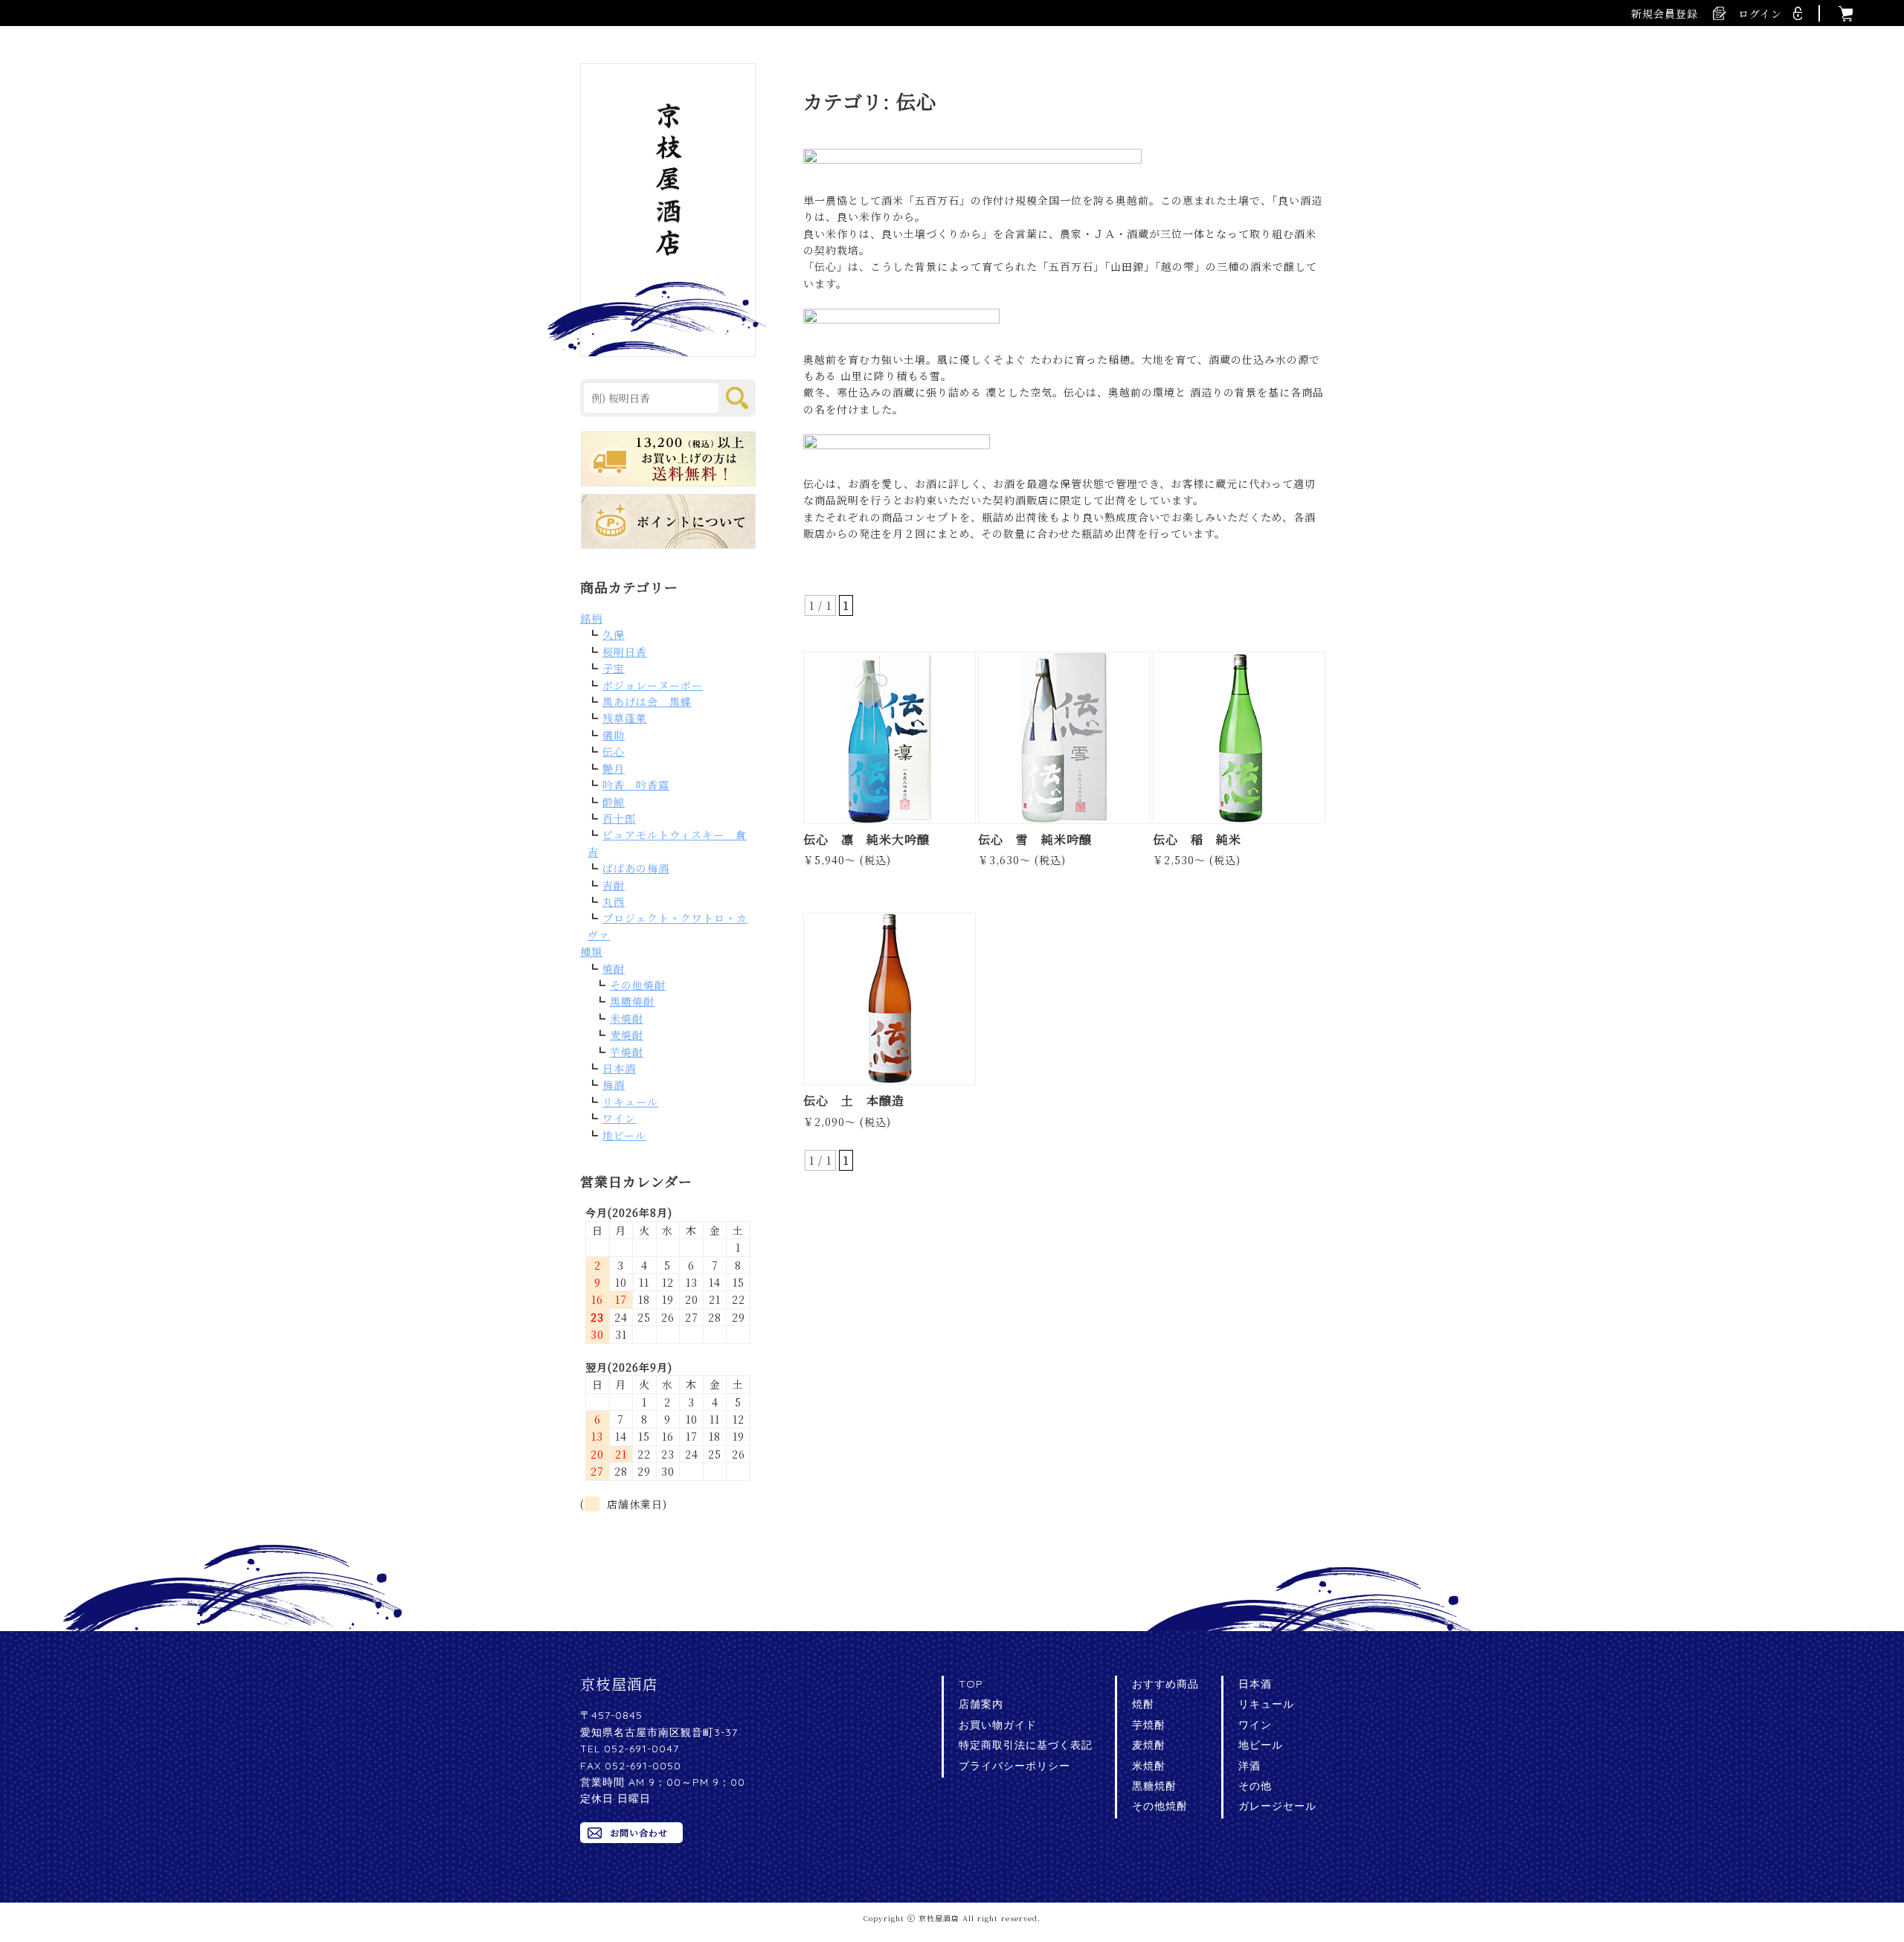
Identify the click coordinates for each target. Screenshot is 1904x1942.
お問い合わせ (639, 1832)
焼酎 (614, 968)
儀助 (614, 735)
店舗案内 (981, 1704)
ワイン (619, 1118)
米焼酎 (627, 1018)
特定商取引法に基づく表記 (1026, 1745)
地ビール (624, 1135)
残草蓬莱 (625, 718)
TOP (971, 1684)
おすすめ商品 (1165, 1684)
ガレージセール (1277, 1806)
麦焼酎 (627, 1035)
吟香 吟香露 (636, 785)
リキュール (630, 1102)
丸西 (614, 901)
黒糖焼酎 (632, 1001)
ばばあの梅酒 (636, 868)
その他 (1255, 1786)
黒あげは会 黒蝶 (647, 701)
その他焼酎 (638, 985)
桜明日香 (625, 652)
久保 (614, 634)
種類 (591, 951)
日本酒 (619, 1068)
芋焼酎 (627, 1052)
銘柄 (591, 618)
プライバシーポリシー (1014, 1766)
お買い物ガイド (998, 1725)
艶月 (614, 768)
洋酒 (1249, 1766)
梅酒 (614, 1084)
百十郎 (619, 818)
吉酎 (614, 885)
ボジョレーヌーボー (653, 685)
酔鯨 (614, 802)
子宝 (614, 668)
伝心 (614, 751)
